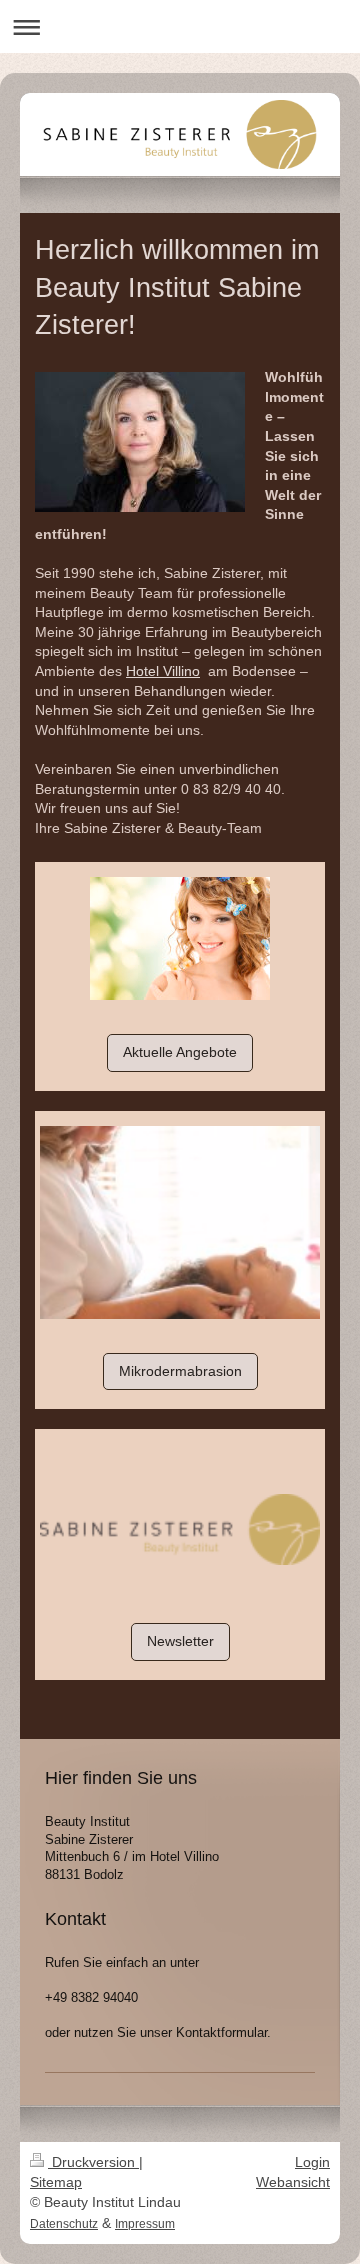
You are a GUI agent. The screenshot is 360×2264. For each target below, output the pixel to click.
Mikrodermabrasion (180, 1371)
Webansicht (293, 2182)
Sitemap (56, 2182)
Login (312, 2162)
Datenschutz (64, 2224)
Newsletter (180, 1641)
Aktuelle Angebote (180, 1052)
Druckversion (93, 2162)
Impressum (145, 2224)
